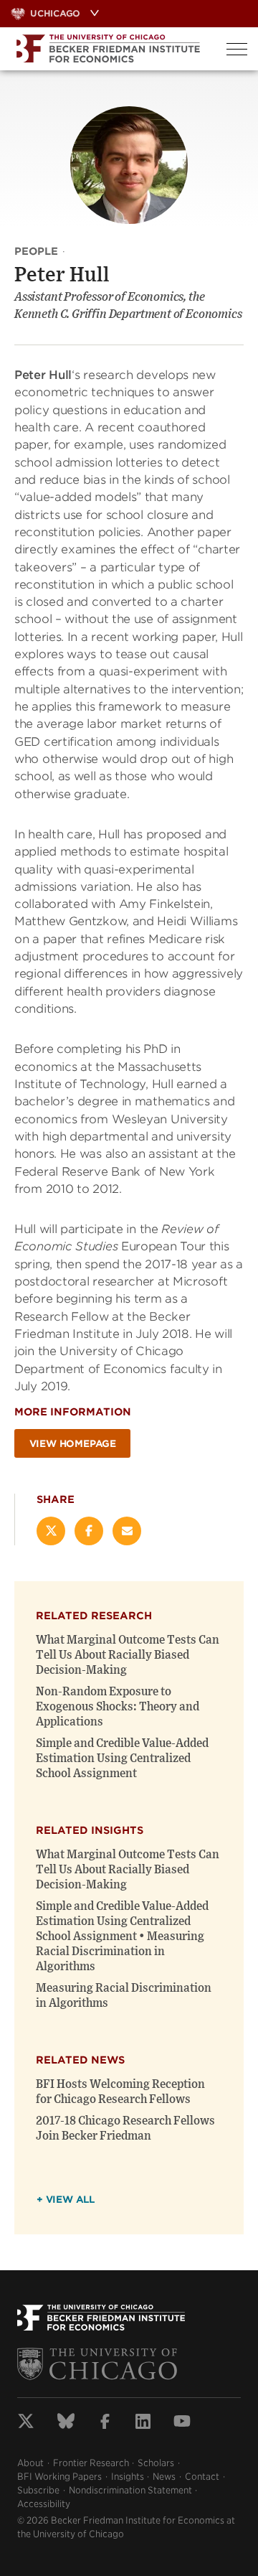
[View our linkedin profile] (143, 2423)
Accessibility (44, 2504)
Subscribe (38, 2490)
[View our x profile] (26, 2423)
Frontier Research (91, 2463)
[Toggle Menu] (237, 49)
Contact (202, 2477)
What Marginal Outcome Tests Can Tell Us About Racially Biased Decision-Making (128, 1655)
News (164, 2477)
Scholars (156, 2463)
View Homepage (73, 1444)
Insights (128, 2477)
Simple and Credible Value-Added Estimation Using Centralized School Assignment (122, 1758)
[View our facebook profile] (105, 2423)
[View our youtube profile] (182, 2423)
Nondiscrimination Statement (130, 2490)
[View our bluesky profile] (66, 2423)
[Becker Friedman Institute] (108, 49)
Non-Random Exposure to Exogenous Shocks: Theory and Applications (118, 1707)
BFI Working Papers (59, 2477)
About (30, 2463)
